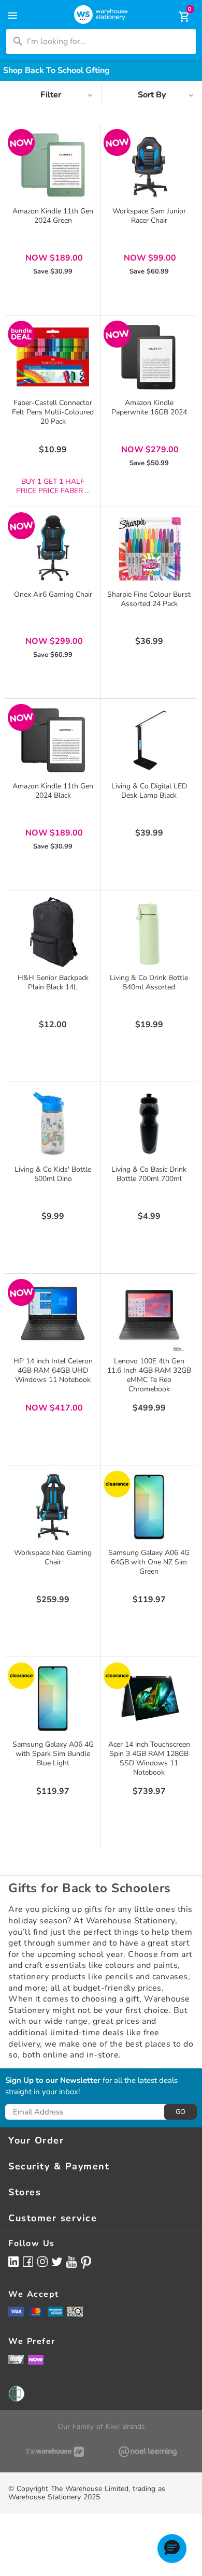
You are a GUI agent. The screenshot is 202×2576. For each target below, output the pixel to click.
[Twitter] (57, 2261)
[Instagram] (42, 2261)
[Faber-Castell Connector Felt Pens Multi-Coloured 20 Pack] (53, 357)
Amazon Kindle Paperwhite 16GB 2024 (149, 407)
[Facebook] (28, 2261)
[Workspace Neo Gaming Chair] (53, 1507)
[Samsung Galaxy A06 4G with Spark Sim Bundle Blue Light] (53, 1699)
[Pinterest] (86, 2263)
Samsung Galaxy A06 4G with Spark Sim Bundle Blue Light (53, 1754)
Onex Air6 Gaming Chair (53, 594)
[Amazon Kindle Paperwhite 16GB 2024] (149, 357)
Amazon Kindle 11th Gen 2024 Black (53, 791)
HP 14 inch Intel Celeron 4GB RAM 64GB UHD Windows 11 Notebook (53, 1370)
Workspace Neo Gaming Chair (53, 1557)
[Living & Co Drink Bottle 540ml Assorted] (149, 932)
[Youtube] (71, 2262)
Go (181, 2112)
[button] (172, 2549)
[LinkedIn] (13, 2261)
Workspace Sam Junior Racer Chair (149, 216)
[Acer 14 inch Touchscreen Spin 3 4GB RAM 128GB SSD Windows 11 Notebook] (149, 1699)
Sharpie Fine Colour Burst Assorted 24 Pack (149, 599)
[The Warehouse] (55, 2452)
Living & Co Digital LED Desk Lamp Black (149, 791)
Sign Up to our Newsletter (53, 2081)
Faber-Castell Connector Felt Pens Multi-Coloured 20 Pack (53, 412)
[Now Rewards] (36, 2359)
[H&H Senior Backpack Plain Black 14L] (53, 932)
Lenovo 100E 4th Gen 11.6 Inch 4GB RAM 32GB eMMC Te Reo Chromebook (149, 1375)
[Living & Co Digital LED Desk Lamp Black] (149, 740)
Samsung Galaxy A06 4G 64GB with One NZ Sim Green (149, 1562)
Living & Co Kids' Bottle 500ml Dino (53, 1174)
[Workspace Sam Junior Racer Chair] (149, 165)
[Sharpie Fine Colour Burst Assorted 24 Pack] (149, 549)
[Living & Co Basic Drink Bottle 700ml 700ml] (149, 1124)
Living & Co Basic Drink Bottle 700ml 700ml (149, 1174)
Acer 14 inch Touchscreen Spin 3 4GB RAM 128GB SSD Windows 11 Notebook (149, 1758)
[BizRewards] (16, 2359)
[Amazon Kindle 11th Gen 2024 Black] (53, 740)
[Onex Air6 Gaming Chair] (53, 549)
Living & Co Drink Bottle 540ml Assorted (149, 982)
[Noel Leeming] (147, 2452)
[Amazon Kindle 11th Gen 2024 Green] (53, 165)
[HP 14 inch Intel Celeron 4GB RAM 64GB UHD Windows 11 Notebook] (53, 1315)
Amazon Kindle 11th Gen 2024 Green (53, 216)
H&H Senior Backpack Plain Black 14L (53, 982)
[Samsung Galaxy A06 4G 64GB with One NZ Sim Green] (149, 1507)
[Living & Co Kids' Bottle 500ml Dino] (53, 1124)
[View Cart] (177, 17)
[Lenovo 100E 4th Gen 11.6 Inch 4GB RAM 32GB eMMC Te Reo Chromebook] (149, 1315)
